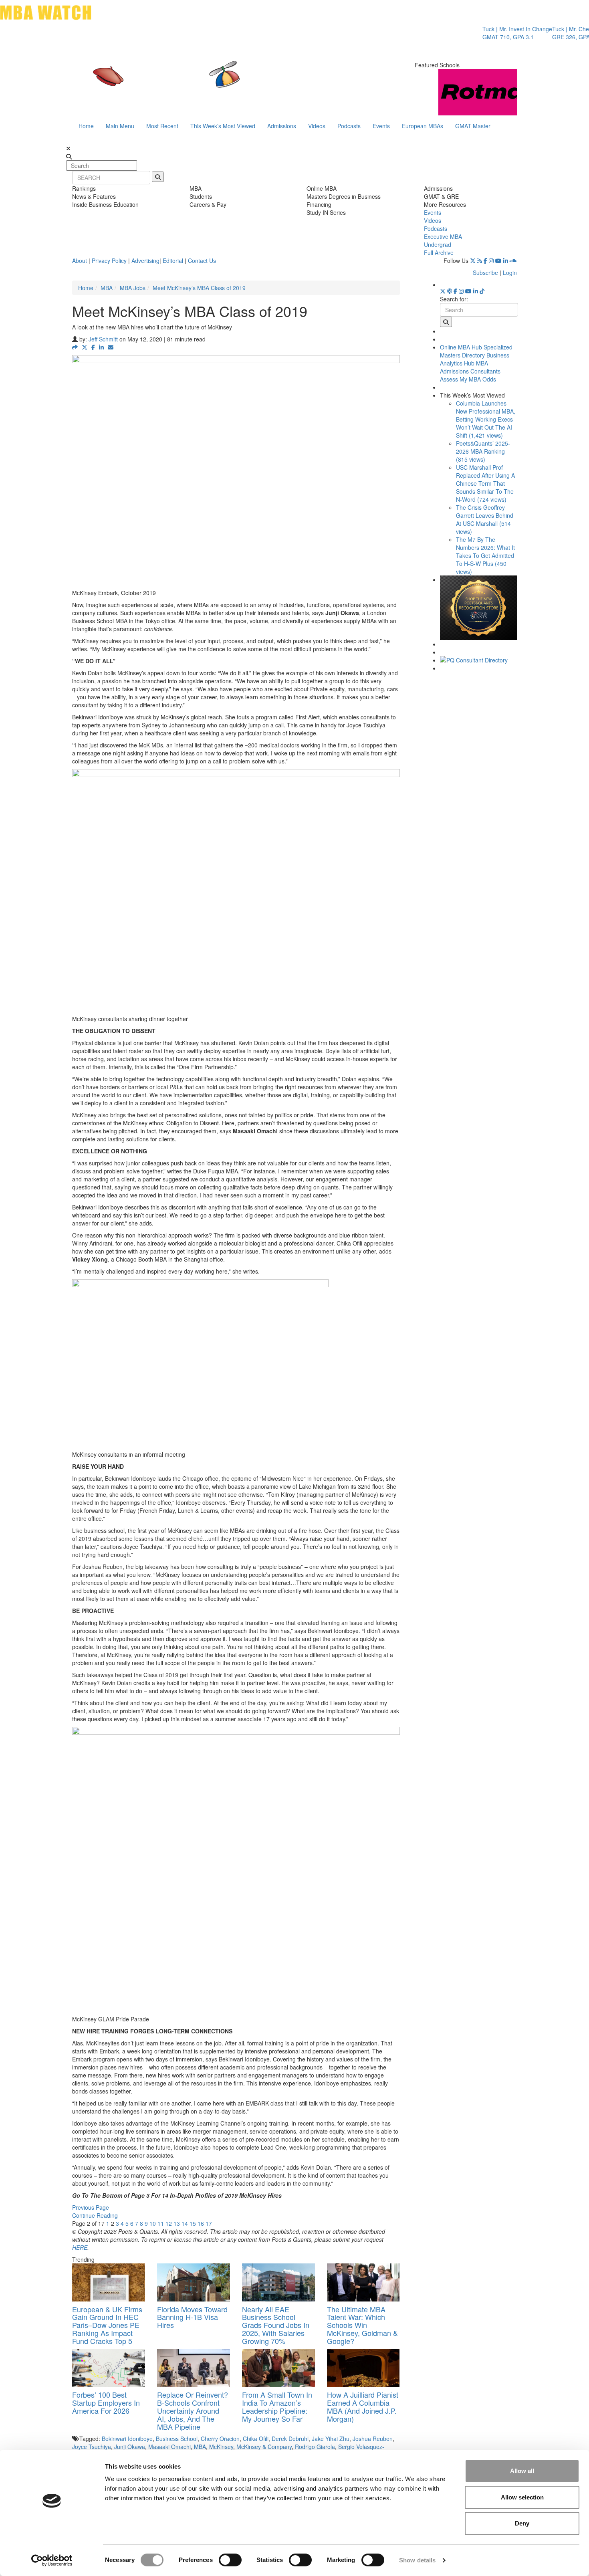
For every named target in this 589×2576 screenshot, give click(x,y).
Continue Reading (95, 2215)
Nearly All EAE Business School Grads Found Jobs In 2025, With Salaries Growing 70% (276, 2325)
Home (86, 126)
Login (510, 273)
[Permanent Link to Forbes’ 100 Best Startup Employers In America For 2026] (109, 2368)
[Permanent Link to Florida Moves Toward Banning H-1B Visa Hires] (194, 2282)
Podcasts (349, 126)
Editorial (173, 260)
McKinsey (221, 2447)
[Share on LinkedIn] (101, 347)
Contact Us (202, 260)
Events (381, 126)
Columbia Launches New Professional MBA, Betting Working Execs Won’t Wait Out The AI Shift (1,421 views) (486, 419)
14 (185, 2223)
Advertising (145, 260)
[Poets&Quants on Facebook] (485, 260)
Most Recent (162, 126)
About (80, 260)
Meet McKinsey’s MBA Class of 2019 (199, 288)
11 (161, 2223)
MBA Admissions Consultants (470, 367)
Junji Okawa (130, 2447)
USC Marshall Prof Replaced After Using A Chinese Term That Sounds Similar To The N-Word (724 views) (485, 483)
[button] (75, 347)
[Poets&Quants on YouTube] (498, 260)
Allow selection (522, 2497)
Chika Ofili (256, 2439)
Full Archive (439, 252)
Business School (177, 2439)
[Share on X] (85, 347)
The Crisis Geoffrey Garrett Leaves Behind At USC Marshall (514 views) (485, 519)
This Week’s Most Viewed (223, 126)
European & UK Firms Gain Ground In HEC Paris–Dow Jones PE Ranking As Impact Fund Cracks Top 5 (107, 2325)
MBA (107, 288)
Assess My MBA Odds (468, 379)
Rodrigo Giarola (315, 2447)
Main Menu (120, 126)
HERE (80, 2247)
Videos (317, 126)
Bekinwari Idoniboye (127, 2439)
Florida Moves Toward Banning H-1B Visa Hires (192, 2317)
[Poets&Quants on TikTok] (482, 291)
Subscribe (485, 273)
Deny (522, 2523)
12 (169, 2223)
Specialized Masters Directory (476, 351)
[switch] (230, 2560)
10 (153, 2223)
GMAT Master (473, 126)
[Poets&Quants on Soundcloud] (513, 260)
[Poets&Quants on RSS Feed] (480, 260)
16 (201, 2223)
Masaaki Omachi (169, 2447)
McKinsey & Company (264, 2447)
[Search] (158, 177)
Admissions (282, 126)
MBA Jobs (133, 288)
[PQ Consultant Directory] (479, 660)
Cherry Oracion (220, 2439)
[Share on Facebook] (93, 347)
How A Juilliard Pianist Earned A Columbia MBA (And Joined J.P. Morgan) (363, 2406)
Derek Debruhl (290, 2439)
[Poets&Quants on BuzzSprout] (450, 291)
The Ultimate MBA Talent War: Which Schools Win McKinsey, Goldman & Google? (362, 2325)
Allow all (522, 2471)
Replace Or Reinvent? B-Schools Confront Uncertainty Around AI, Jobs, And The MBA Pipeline (193, 2410)
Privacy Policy (109, 260)
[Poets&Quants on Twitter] (473, 260)
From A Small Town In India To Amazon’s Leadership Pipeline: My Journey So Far (277, 2406)
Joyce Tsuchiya (92, 2447)
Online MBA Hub (461, 347)
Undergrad (438, 244)
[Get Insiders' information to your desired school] (479, 608)
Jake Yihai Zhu (331, 2439)
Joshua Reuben (373, 2439)
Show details (417, 2560)
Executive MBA (443, 236)
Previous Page (91, 2207)
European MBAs (423, 126)
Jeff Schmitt (103, 339)
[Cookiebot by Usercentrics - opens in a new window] (52, 2560)
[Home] (212, 82)
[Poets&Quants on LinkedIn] (506, 260)
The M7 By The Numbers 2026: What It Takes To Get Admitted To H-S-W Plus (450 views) (485, 555)
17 (209, 2223)
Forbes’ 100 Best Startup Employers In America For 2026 (106, 2402)
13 (177, 2223)
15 (193, 2223)
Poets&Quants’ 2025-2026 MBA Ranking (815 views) (483, 451)
